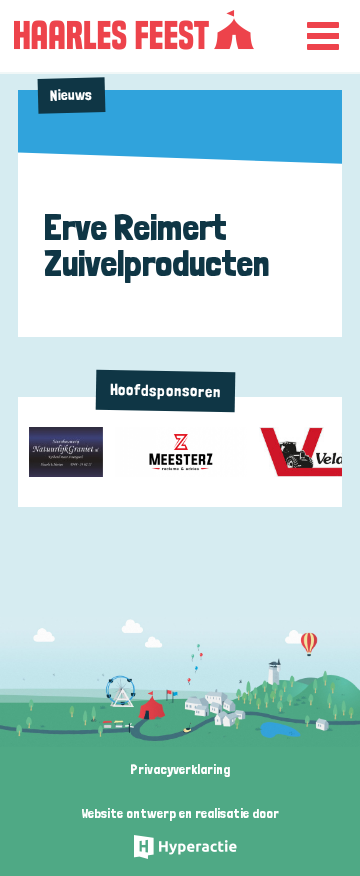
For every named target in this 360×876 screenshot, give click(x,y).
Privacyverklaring (180, 769)
